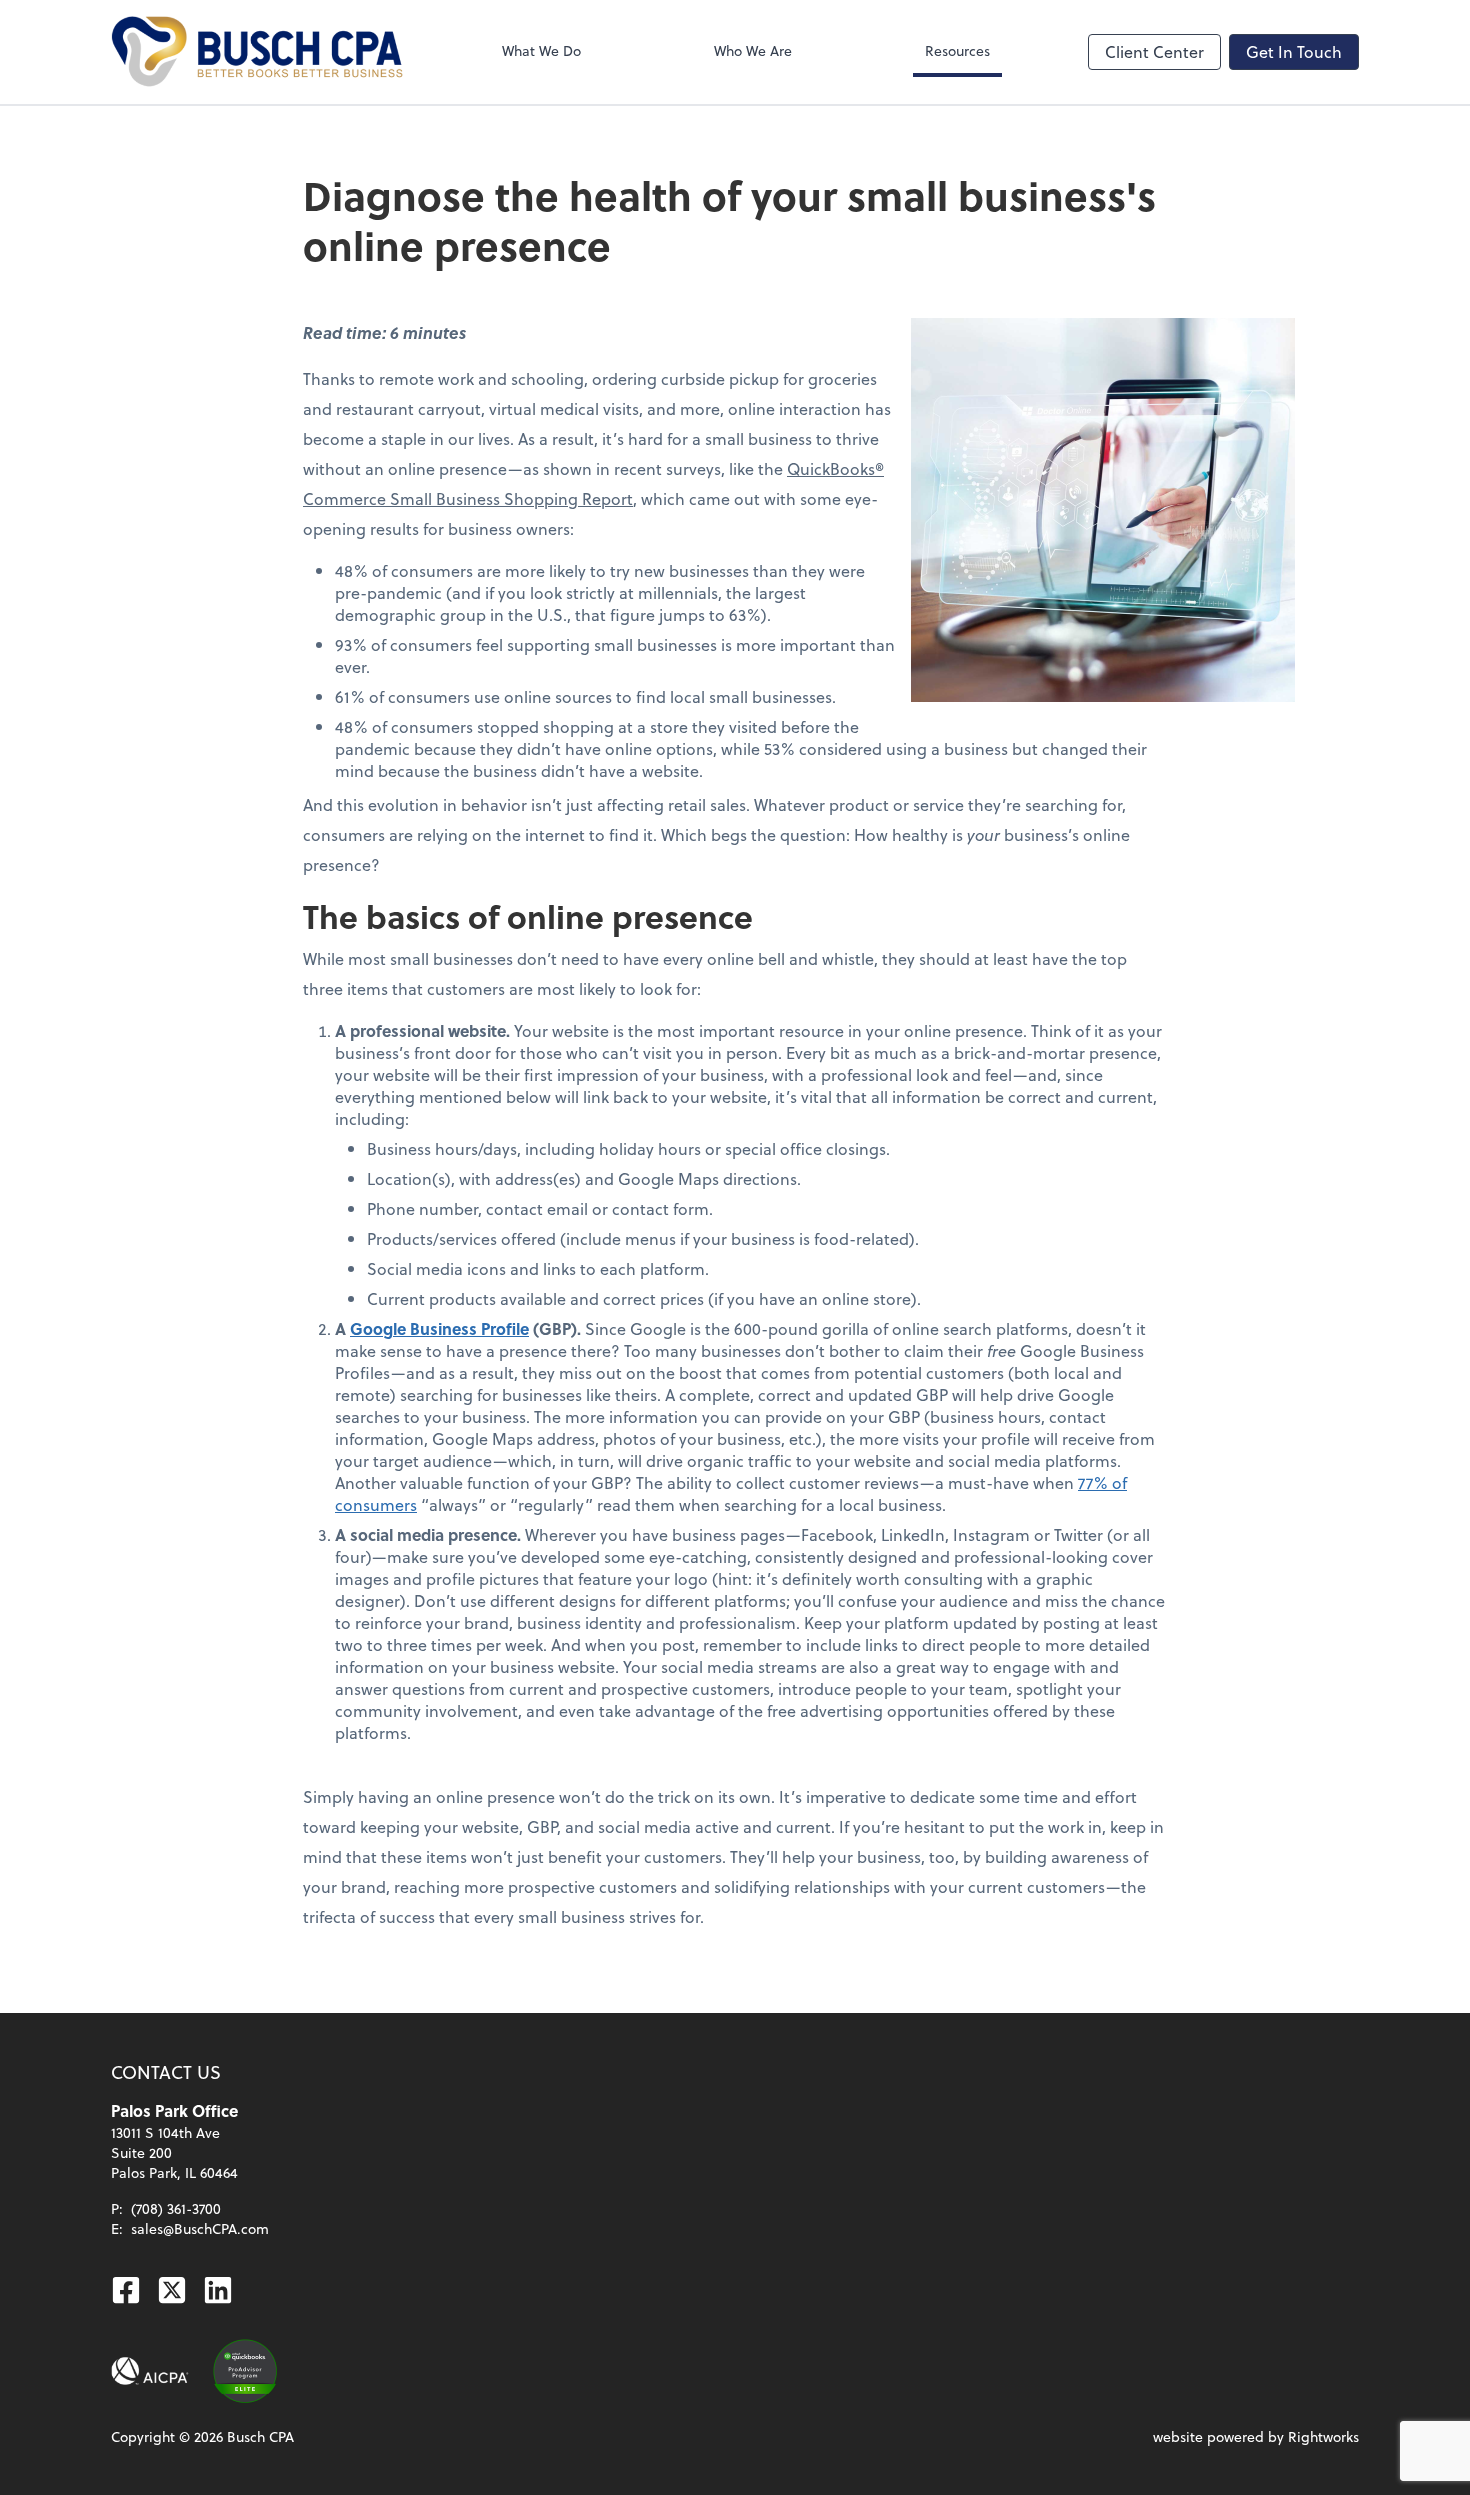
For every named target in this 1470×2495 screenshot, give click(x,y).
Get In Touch (1294, 51)
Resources (957, 50)
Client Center (1154, 51)
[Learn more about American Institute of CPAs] (150, 2371)
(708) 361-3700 (176, 2208)
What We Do (541, 50)
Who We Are (753, 50)
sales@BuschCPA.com (200, 2228)
